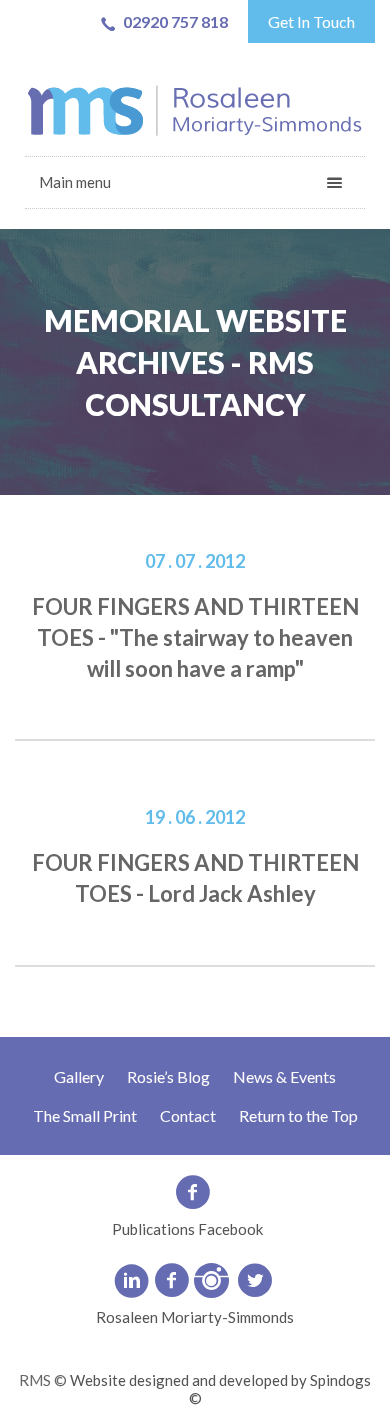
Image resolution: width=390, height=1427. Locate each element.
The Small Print (85, 1115)
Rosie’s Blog (168, 1076)
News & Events (284, 1076)
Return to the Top (298, 1115)
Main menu (75, 182)
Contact (188, 1115)
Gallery (79, 1076)
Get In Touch (311, 21)
